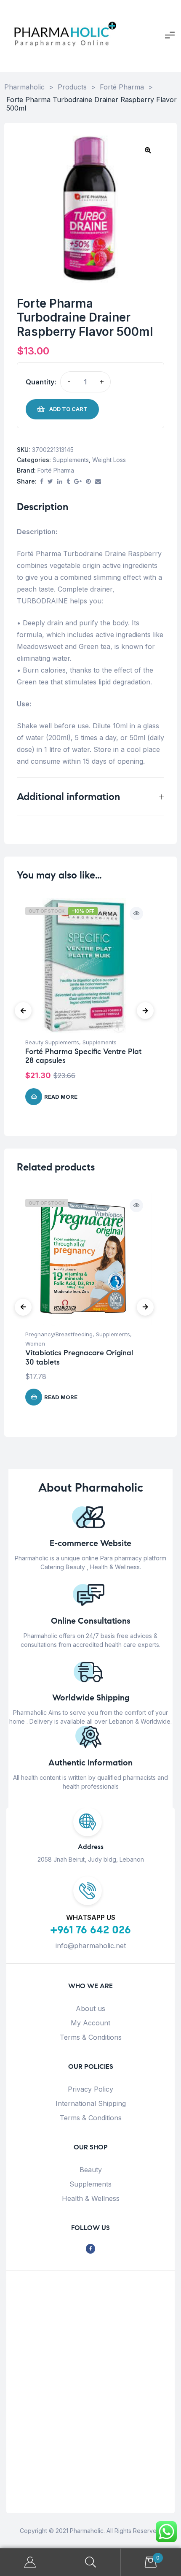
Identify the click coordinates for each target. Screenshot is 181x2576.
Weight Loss (109, 460)
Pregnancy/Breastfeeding (59, 1334)
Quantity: (41, 382)
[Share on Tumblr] (68, 482)
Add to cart (68, 409)
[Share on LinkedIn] (60, 482)
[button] (148, 150)
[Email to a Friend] (98, 482)
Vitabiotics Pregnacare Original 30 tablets (79, 1357)
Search (90, 2562)
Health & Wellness (91, 2198)
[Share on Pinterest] (88, 482)
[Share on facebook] (42, 482)
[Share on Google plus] (78, 482)
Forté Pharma (56, 470)
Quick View (136, 914)
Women (35, 1343)
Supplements (71, 460)
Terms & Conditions (91, 2037)
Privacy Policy (90, 2089)
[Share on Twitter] (50, 482)
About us (90, 2008)
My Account (90, 2023)
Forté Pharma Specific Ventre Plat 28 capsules (83, 1056)
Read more (61, 1097)
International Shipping (91, 2103)
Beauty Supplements (52, 1042)
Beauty (91, 2170)
